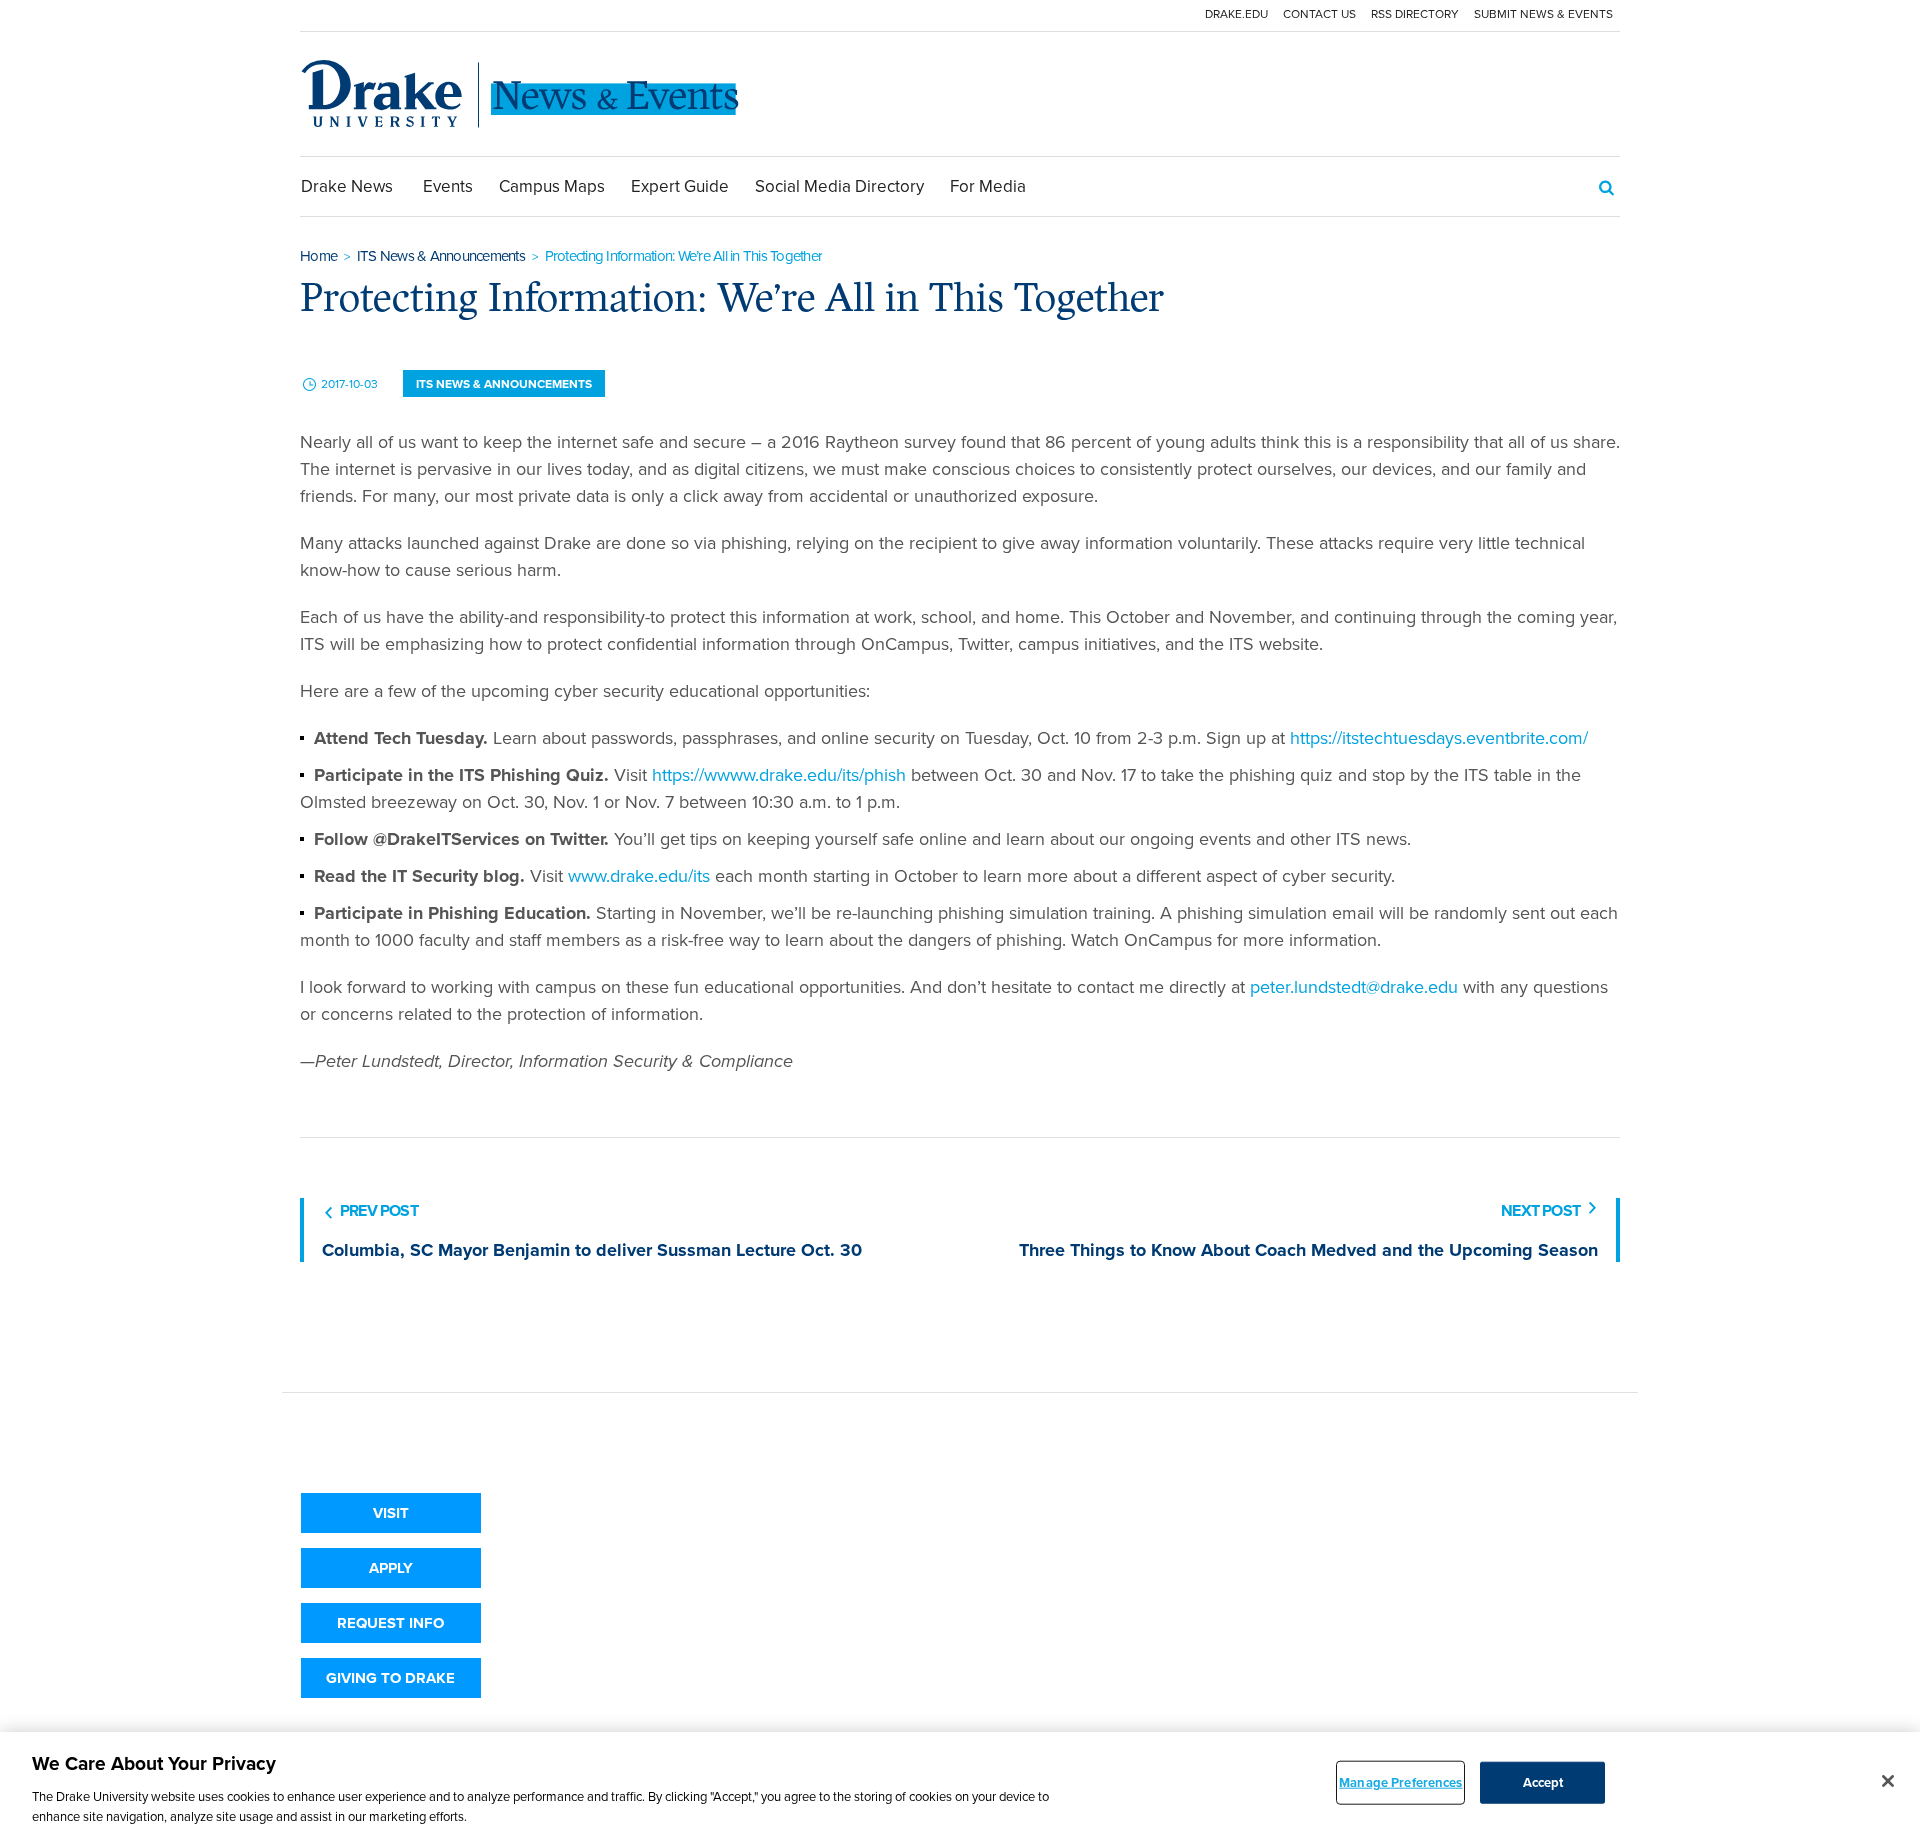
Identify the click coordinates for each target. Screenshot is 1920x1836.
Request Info (390, 1623)
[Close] (1888, 1781)
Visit (391, 1513)
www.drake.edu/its (639, 876)
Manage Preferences (1400, 1782)
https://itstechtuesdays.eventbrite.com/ (1439, 738)
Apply (391, 1568)
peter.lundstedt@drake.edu (1354, 987)
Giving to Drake (390, 1678)
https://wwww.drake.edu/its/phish (779, 775)
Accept (1543, 1782)
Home (318, 256)
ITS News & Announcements (441, 256)
